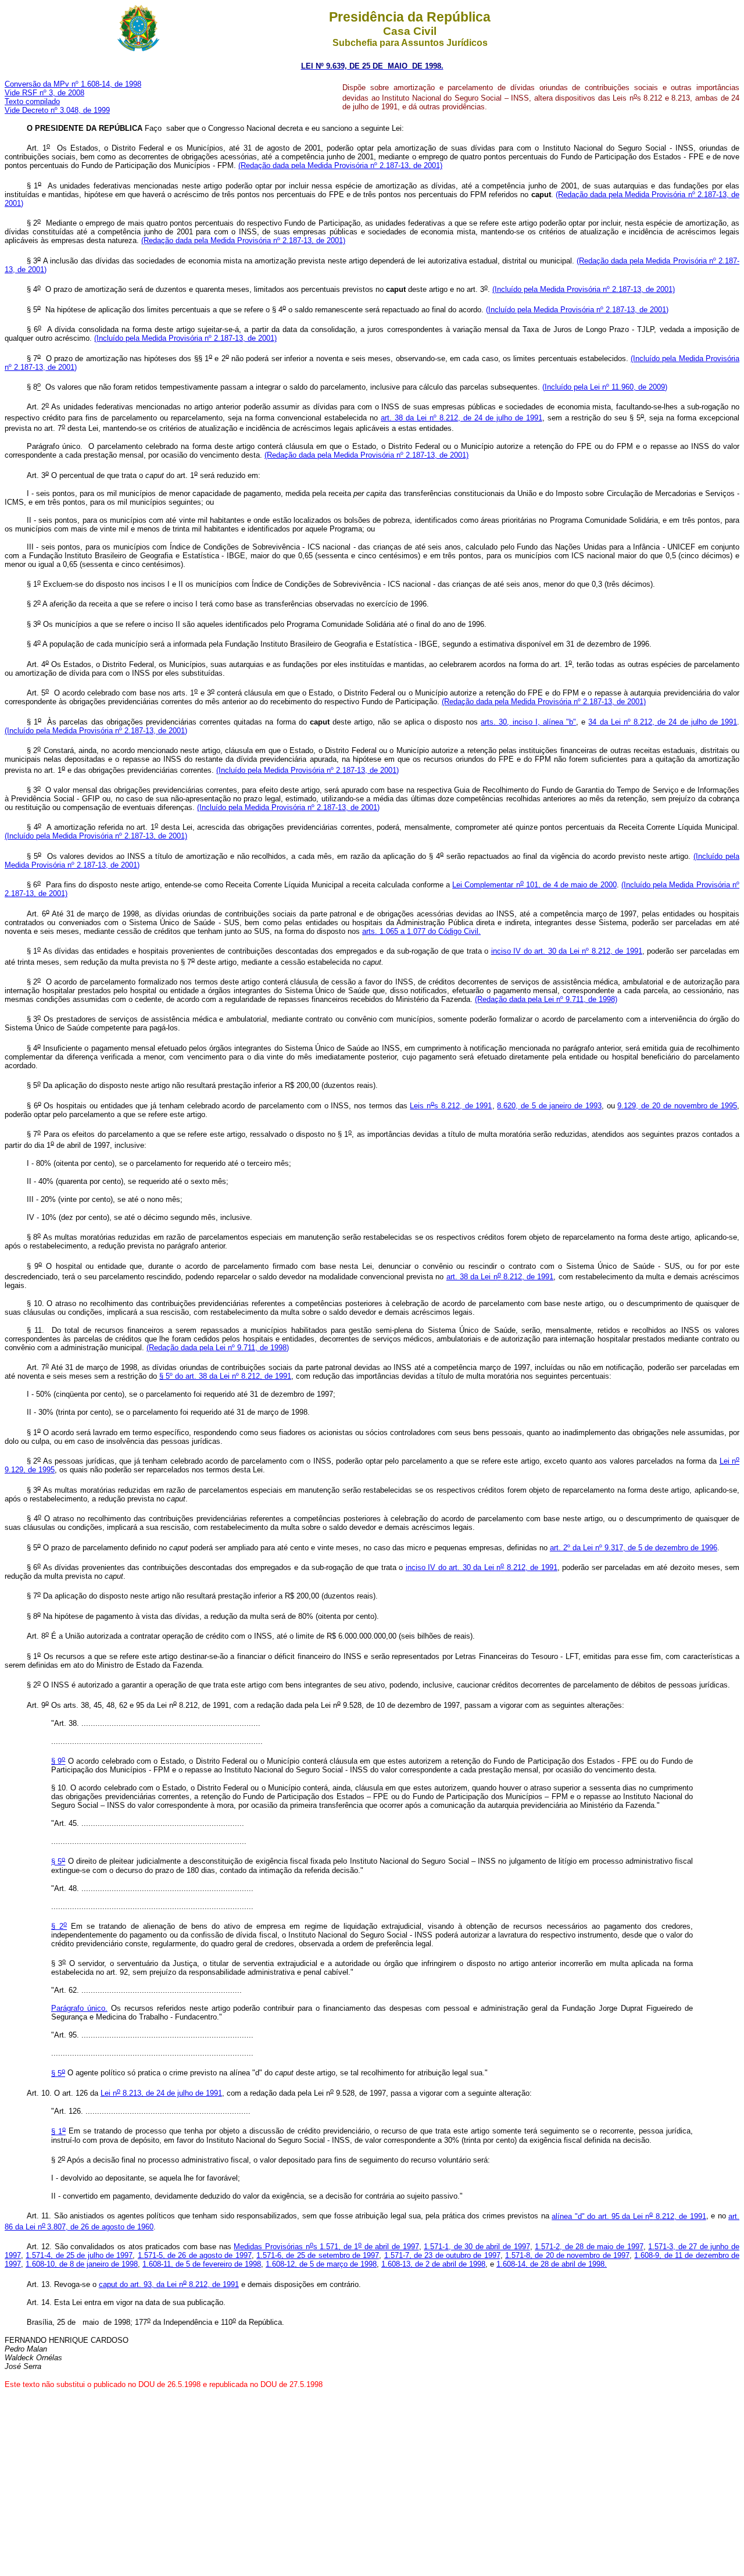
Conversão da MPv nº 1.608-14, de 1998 (73, 84)
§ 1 (58, 2131)
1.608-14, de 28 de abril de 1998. (552, 2264)
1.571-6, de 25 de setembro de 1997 (318, 2255)
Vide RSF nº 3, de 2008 (44, 93)
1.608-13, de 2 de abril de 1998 (433, 2264)
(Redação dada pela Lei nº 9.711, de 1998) (546, 999)
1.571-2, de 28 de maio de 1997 (589, 2247)
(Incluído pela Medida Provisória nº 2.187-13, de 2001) (584, 289)
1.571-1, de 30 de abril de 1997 (477, 2247)
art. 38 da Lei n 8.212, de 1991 (500, 1277)
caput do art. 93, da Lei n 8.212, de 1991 (169, 2284)
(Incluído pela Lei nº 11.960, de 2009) (605, 387)
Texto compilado (32, 101)
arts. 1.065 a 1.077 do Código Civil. (421, 931)
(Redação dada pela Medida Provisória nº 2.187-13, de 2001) (340, 165)
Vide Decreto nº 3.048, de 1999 (57, 110)
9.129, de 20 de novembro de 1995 (677, 1106)
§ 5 (58, 1862)
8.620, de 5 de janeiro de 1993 (549, 1106)
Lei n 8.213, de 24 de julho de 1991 (161, 2093)
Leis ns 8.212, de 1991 (451, 1106)
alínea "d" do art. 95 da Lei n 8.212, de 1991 (629, 2216)
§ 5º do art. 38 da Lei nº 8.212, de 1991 (225, 1376)
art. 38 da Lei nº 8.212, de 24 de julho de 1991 (461, 418)
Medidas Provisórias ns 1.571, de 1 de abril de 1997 (326, 2247)
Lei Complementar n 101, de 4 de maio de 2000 (534, 885)
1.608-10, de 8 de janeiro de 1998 (82, 2264)
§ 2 (59, 1926)
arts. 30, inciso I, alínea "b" (528, 722)
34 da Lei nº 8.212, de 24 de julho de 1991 (663, 722)
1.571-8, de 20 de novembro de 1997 (567, 2255)
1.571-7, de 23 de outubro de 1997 (442, 2255)
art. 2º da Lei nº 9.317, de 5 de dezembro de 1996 (634, 1548)
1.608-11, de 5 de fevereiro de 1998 (202, 2264)
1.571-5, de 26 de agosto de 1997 (195, 2255)
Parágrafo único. (79, 2008)
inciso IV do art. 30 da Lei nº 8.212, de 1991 (567, 951)
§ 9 (58, 1761)
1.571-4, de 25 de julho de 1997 (79, 2255)
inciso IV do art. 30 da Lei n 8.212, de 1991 (482, 1567)
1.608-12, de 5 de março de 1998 (321, 2264)
